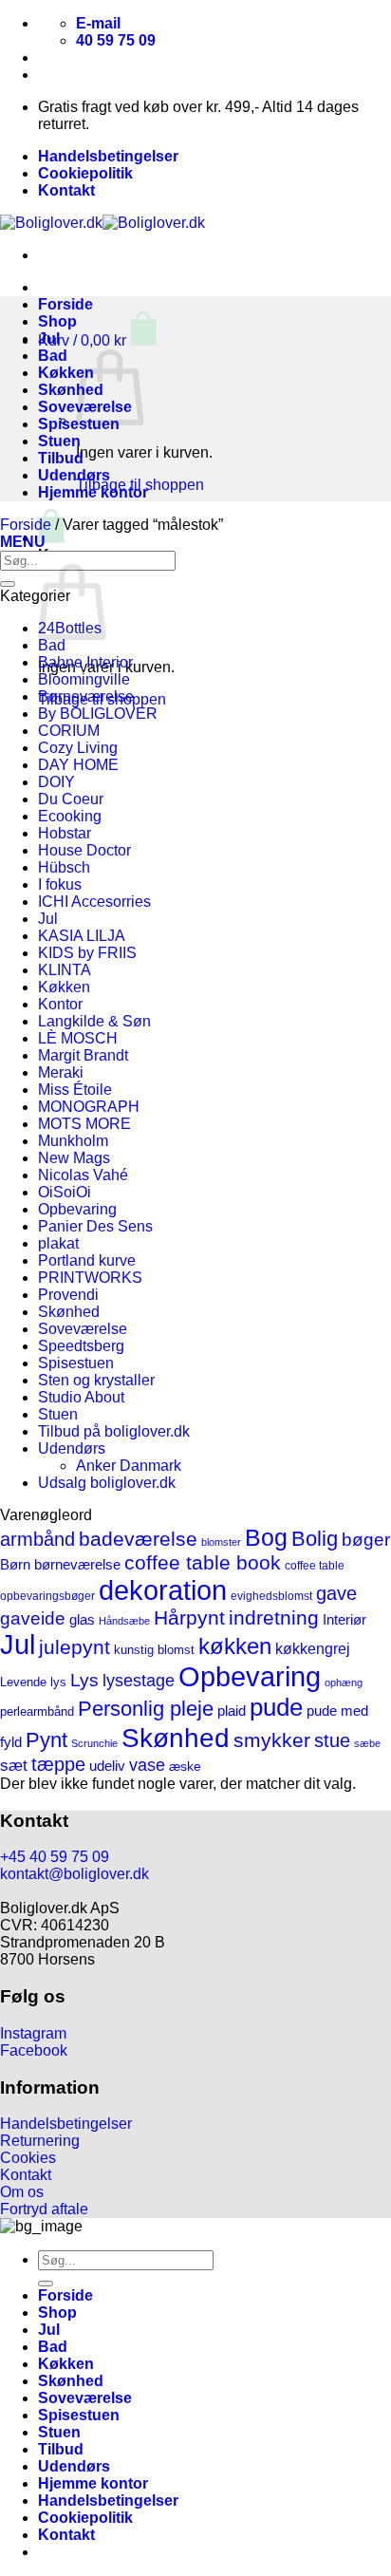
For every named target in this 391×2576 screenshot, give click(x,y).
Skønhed (71, 390)
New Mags (74, 1158)
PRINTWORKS (90, 1278)
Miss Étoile (75, 1090)
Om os (22, 2192)
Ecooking (70, 816)
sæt (14, 1765)
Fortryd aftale (44, 2209)
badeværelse (138, 1539)
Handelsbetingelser (108, 156)
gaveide (33, 1618)
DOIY (56, 782)
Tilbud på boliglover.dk (114, 1431)
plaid (232, 1711)
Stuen (59, 441)
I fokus (60, 884)
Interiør (344, 1620)
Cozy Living (78, 748)
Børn (15, 1565)
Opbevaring (77, 1209)
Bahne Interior (85, 662)
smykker (272, 1740)
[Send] (8, 584)
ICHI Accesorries (94, 902)
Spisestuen (76, 1363)
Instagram (33, 2033)
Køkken (66, 373)
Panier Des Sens (95, 1226)
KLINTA (65, 970)
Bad (53, 356)
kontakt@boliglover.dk (74, 1874)
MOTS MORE (84, 1124)
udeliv (107, 1766)
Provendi (68, 1295)
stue (332, 1740)
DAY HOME (78, 765)
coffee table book (203, 1562)
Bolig (315, 1539)
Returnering (40, 2141)
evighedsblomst (271, 1596)
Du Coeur (71, 799)
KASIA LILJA (82, 936)
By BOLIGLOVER (98, 714)
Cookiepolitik (85, 173)
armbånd (37, 1539)
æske (185, 1767)
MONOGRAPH (89, 1107)
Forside (65, 304)
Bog (266, 1537)
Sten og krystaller (96, 1380)
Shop (57, 321)
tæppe (58, 1764)
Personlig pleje (146, 1709)
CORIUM (69, 731)
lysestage (139, 1680)
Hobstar (65, 833)
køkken (235, 1646)
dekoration (163, 1590)
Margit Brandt (83, 1055)
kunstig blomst (154, 1650)
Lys (84, 1680)
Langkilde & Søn (94, 1021)
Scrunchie (94, 1743)
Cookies (28, 2158)
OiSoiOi (65, 1192)
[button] (97, 340)
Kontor (60, 1004)
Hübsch (64, 867)
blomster (221, 1542)
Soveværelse (83, 1329)
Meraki (61, 1072)
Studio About (81, 1397)
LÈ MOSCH (78, 1038)
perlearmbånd (37, 1712)
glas (82, 1619)
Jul (49, 338)
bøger (366, 1540)
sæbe (367, 1743)
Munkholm (73, 1141)
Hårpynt (189, 1617)
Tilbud (61, 458)
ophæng (344, 1683)
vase (147, 1765)
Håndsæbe (124, 1621)
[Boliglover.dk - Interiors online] (102, 223)
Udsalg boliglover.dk (107, 1483)
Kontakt (66, 190)
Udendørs (74, 475)
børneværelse (77, 1564)
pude (276, 1707)
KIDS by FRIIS (87, 953)
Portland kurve (87, 1260)
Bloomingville (84, 679)
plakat (58, 1243)
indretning (274, 1617)
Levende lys (33, 1682)
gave (336, 1593)
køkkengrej (313, 1648)
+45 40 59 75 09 (55, 1857)
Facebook (34, 2050)
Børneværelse (86, 696)
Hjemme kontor (93, 492)
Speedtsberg (81, 1346)
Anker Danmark (129, 1466)
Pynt (47, 1740)
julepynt (74, 1647)
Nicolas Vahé (83, 1175)
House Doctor (84, 850)
